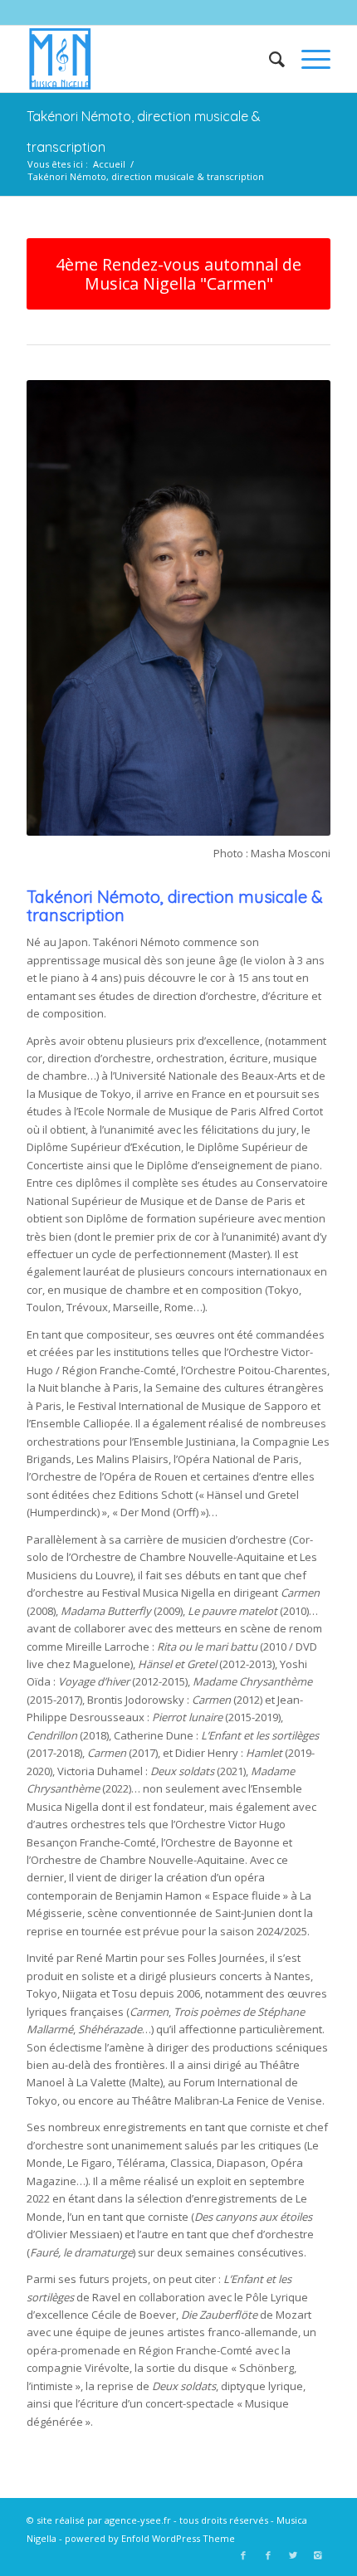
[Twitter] (293, 2555)
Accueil (109, 164)
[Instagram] (318, 2555)
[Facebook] (243, 2555)
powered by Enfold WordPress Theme (150, 2538)
